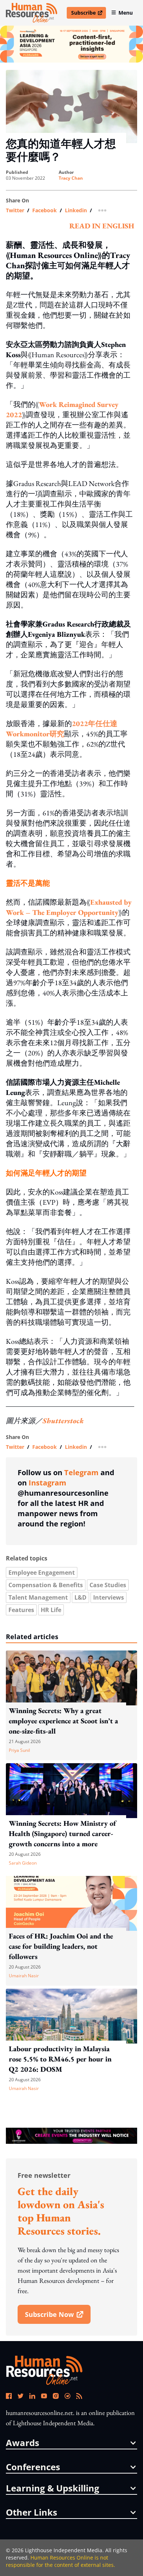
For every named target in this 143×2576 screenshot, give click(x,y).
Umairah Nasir (24, 1976)
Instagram (47, 1483)
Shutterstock (63, 1421)
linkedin (76, 210)
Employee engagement (42, 1573)
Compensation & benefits (46, 1585)
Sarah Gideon (23, 1863)
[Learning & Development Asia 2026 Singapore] (71, 44)
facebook (45, 210)
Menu (126, 13)
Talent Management (38, 1597)
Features (21, 1610)
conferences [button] (33, 2467)
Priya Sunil (19, 1750)
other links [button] (32, 2512)
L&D (80, 1597)
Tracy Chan (71, 178)
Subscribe (88, 14)
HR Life (51, 1610)
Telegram (81, 1472)
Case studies (108, 1585)
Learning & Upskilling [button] (53, 2488)
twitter (15, 210)
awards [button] (23, 2443)
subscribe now (58, 2317)
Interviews (109, 1597)
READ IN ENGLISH (102, 226)
